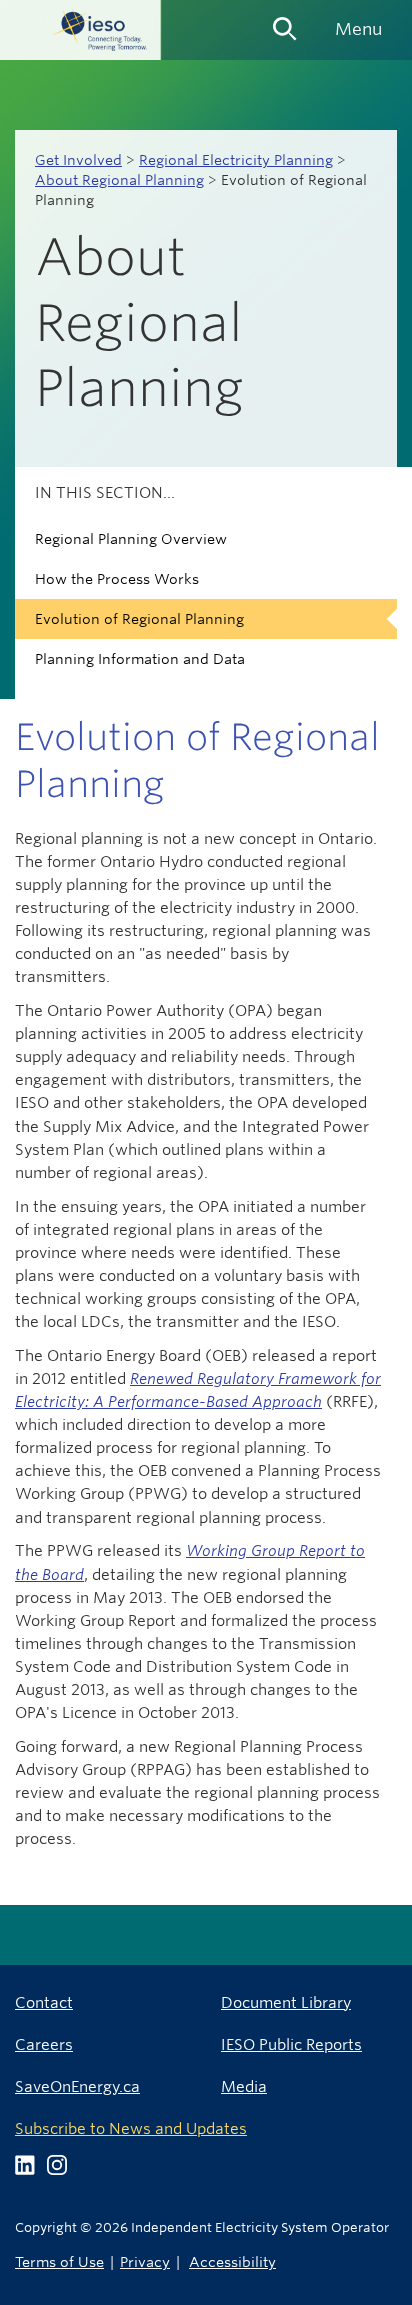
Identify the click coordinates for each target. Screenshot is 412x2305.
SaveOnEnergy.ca (77, 2086)
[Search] (285, 22)
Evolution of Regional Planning (139, 619)
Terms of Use (59, 2261)
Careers (44, 2044)
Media (244, 2086)
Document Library (286, 2002)
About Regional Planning (119, 180)
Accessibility (232, 2261)
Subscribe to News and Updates (131, 2128)
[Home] (80, 30)
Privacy (145, 2261)
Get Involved (78, 160)
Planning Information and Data (140, 659)
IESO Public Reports (291, 2044)
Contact (44, 2002)
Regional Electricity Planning (236, 160)
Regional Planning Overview (131, 539)
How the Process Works (117, 579)
